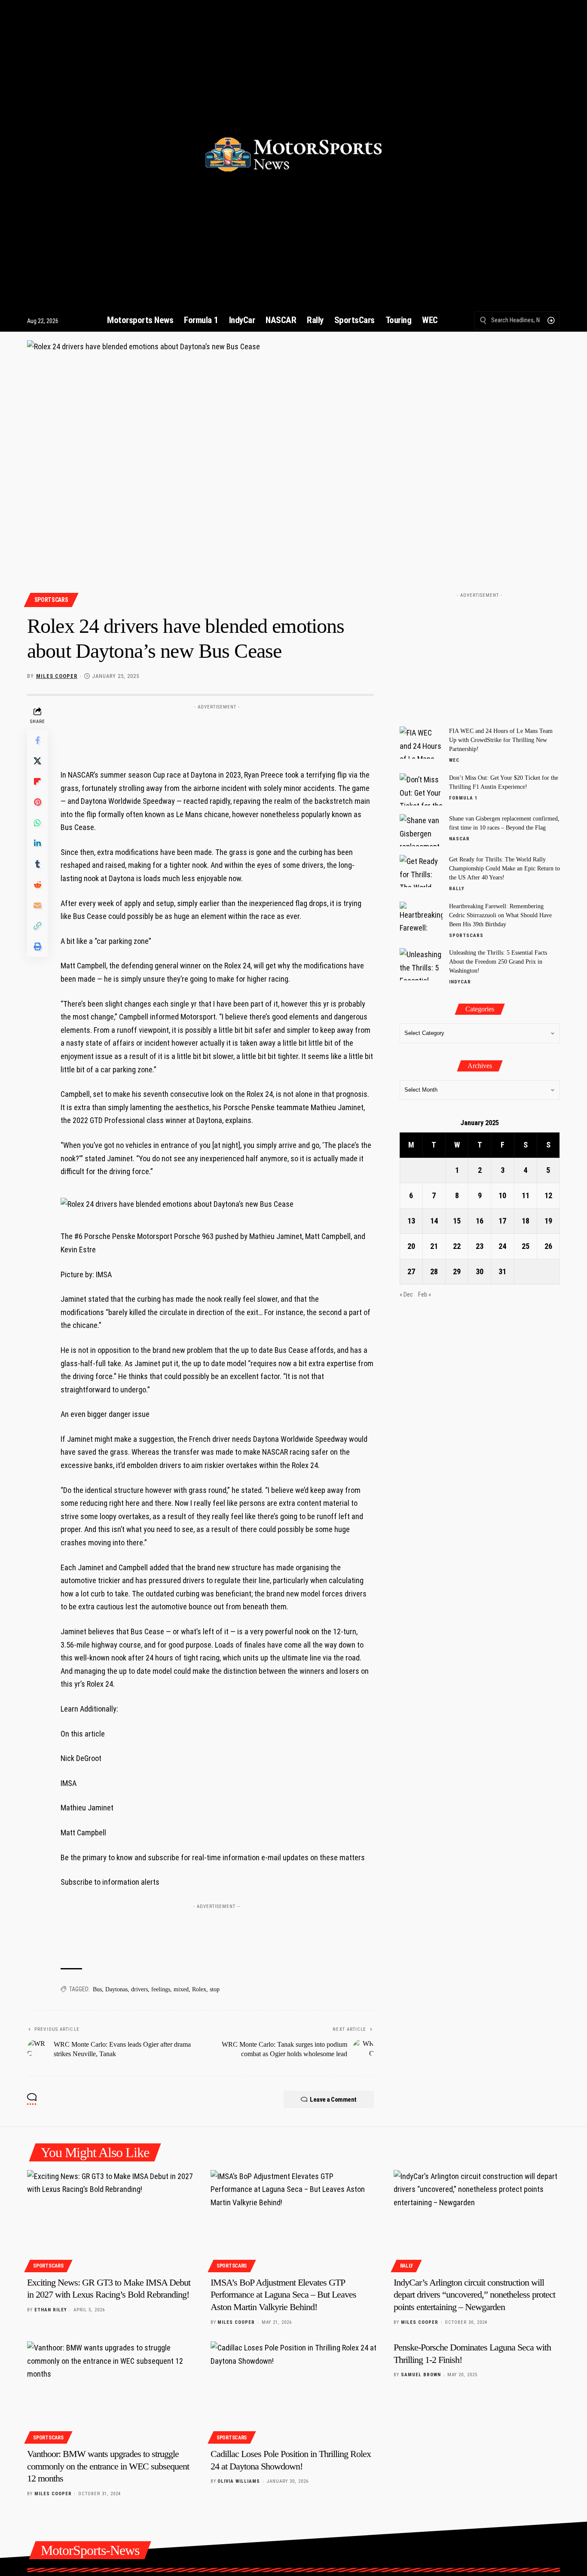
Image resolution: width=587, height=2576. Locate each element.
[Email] (37, 905)
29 (457, 1271)
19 (548, 1221)
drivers (139, 1989)
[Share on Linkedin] (37, 843)
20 (411, 1246)
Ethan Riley (51, 2310)
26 (548, 1246)
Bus (97, 1989)
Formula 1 (463, 798)
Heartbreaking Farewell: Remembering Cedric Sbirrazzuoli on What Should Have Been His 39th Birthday (500, 915)
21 (434, 1246)
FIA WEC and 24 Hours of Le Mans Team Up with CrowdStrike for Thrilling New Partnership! (501, 740)
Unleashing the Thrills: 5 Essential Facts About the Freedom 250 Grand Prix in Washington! (498, 962)
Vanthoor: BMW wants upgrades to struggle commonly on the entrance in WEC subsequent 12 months (108, 2466)
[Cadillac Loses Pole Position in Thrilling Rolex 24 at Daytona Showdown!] (294, 2391)
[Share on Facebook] (37, 740)
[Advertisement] (217, 733)
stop (215, 1989)
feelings (161, 1989)
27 (411, 1271)
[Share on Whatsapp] (37, 823)
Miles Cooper (57, 676)
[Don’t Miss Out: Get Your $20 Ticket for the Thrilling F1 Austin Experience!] (421, 789)
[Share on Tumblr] (37, 864)
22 (457, 1246)
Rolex (199, 1989)
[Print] (37, 946)
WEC (454, 760)
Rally (457, 889)
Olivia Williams (239, 2481)
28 (434, 1271)
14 (434, 1221)
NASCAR (459, 839)
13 (411, 1221)
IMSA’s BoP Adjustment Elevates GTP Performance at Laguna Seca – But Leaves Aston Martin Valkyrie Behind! (283, 2295)
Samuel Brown (421, 2375)
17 (502, 1221)
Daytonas (116, 1989)
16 (480, 1221)
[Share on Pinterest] (37, 802)
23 (480, 1246)
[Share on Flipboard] (37, 781)
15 (457, 1221)
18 (526, 1221)
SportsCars (51, 600)
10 (502, 1195)
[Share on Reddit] (37, 885)
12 (548, 1195)
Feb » (425, 1295)
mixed (181, 1989)
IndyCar (460, 982)
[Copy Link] (37, 926)
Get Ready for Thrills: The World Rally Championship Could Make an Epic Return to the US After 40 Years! (504, 868)
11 (526, 1195)
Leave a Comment (333, 2100)
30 (480, 1271)
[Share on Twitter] (37, 761)
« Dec (406, 1295)
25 (526, 1246)
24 (502, 1246)
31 (502, 1271)
